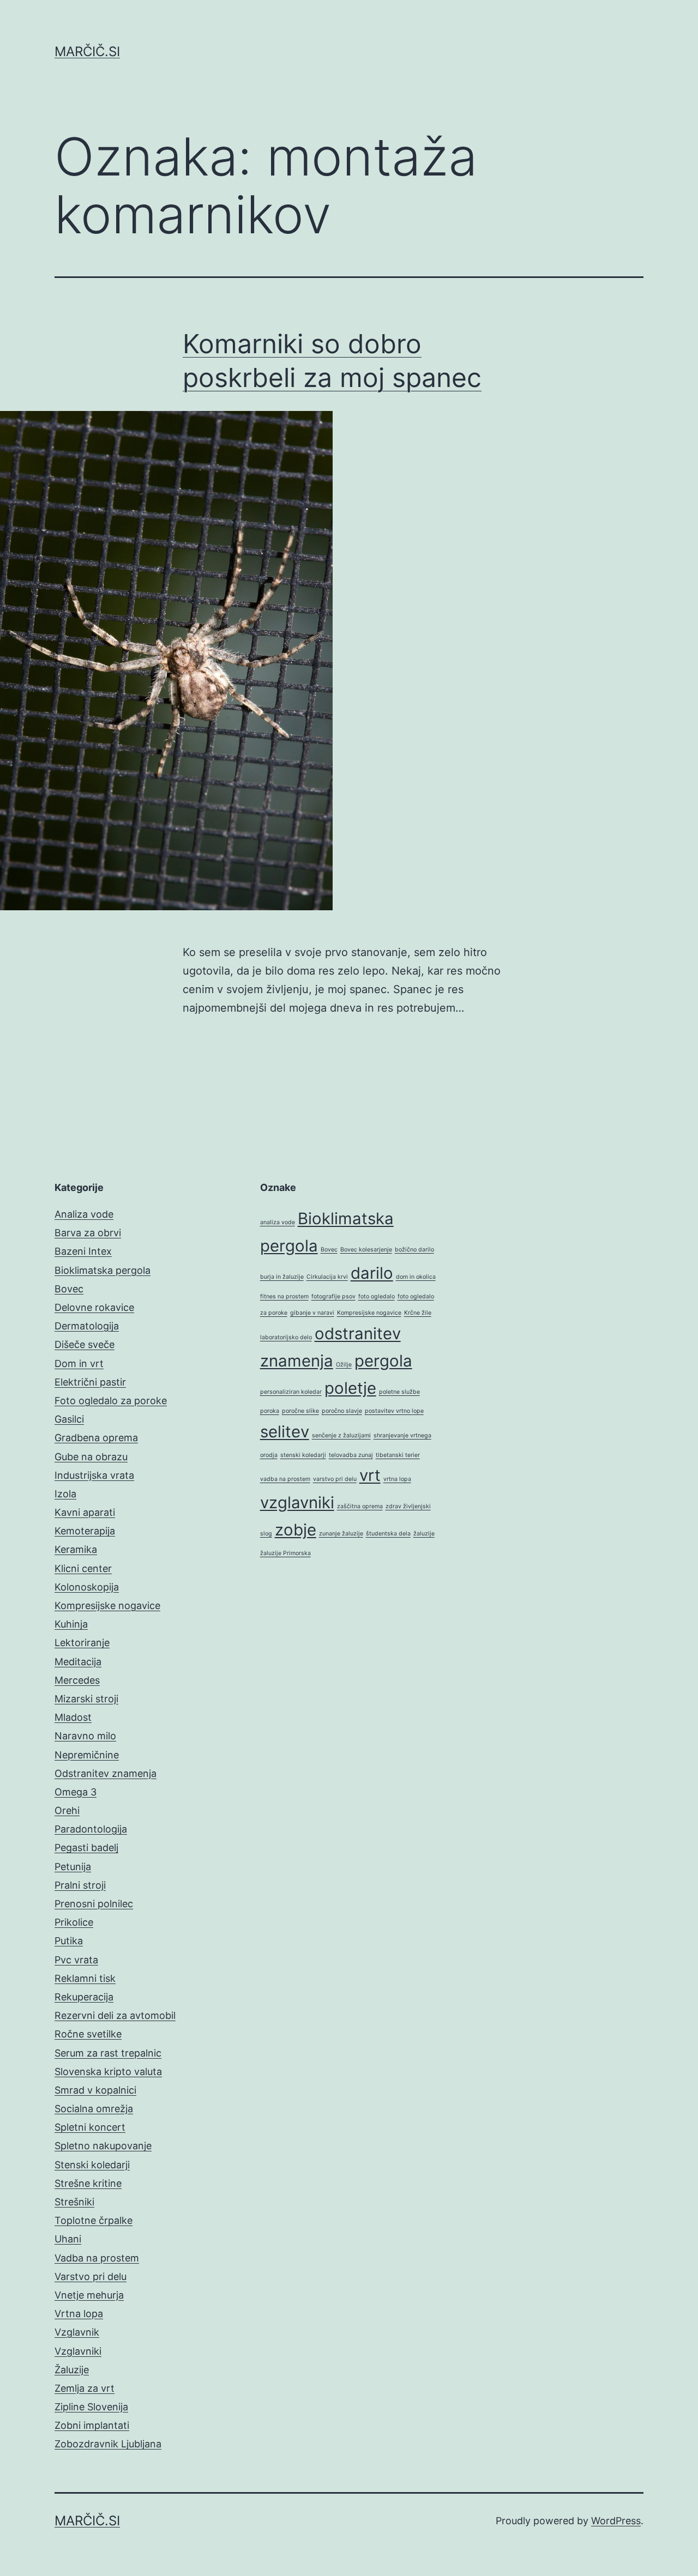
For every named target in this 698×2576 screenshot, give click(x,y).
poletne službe (399, 1392)
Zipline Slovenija (91, 2407)
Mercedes (77, 1680)
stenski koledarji (303, 1455)
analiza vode (278, 1222)
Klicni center (83, 1568)
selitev (285, 1432)
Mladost (73, 1717)
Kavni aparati (85, 1512)
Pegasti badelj (86, 1848)
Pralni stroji (80, 1885)
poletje (350, 1388)
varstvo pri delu (335, 1479)
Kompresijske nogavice (107, 1606)
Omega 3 (76, 1792)
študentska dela (388, 1534)
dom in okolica (416, 1277)
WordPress (616, 2521)
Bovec (69, 1289)
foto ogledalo (377, 1296)
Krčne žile (418, 1313)
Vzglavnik (77, 2332)
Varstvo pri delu (91, 2276)
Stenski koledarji (92, 2165)
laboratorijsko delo (286, 1337)
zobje (296, 1530)
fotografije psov (333, 1296)
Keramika (76, 1549)
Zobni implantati (92, 2425)
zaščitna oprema (360, 1506)
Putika (69, 1941)
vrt (370, 1475)
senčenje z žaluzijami (341, 1435)
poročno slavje (342, 1411)
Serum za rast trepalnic (108, 2053)
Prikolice (74, 1922)
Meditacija (78, 1662)
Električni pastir (90, 1382)
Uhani (68, 2239)
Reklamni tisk (85, 1978)
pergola (383, 1361)
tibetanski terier (398, 1455)
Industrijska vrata (94, 1475)
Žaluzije (72, 2370)
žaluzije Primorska (285, 1553)
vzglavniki (297, 1502)
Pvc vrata (76, 1960)
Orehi (67, 1810)
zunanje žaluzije (341, 1534)
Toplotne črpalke (94, 2220)
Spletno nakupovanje (103, 2146)
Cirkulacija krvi (327, 1277)
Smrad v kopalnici (95, 2090)
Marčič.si (87, 52)
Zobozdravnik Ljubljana (108, 2444)
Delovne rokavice (94, 1307)
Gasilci (69, 1419)
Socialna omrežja (94, 2109)
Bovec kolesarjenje (366, 1250)
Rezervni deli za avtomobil (115, 2015)
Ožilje (344, 1365)
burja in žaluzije (282, 1277)
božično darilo (414, 1250)
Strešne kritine (88, 2183)
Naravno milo (85, 1736)
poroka (270, 1411)
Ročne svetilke (88, 2034)
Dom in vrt (79, 1363)
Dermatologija (87, 1326)
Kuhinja (71, 1624)
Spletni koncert (90, 2127)
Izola (65, 1494)
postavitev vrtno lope (394, 1411)
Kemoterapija (85, 1531)
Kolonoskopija (87, 1587)
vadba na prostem (285, 1479)
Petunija (73, 1867)
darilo (372, 1273)
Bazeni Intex (83, 1251)
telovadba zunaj (351, 1455)
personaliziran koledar (291, 1392)
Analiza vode (84, 1214)
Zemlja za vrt (85, 2388)
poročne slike (300, 1411)
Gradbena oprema (96, 1438)
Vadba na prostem (97, 2258)
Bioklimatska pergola (103, 1270)
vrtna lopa (397, 1479)
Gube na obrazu (91, 1457)
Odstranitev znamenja (106, 1773)
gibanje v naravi (312, 1313)
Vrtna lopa (79, 2314)
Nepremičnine (87, 1755)
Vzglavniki (78, 2351)
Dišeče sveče (85, 1344)
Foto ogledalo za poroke (111, 1401)
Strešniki (74, 2202)
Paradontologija (91, 1829)
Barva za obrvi (88, 1233)
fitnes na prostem (284, 1296)
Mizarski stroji (86, 1699)
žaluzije (424, 1534)
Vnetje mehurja (89, 2295)
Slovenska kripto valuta (108, 2072)
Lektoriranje (82, 1643)
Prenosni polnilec (94, 1904)
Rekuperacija (84, 1997)
